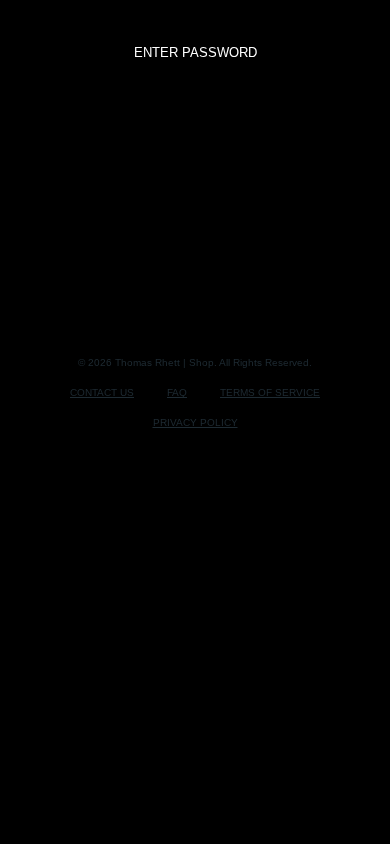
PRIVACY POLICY (195, 422)
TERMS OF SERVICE (270, 392)
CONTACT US (102, 392)
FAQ (177, 392)
